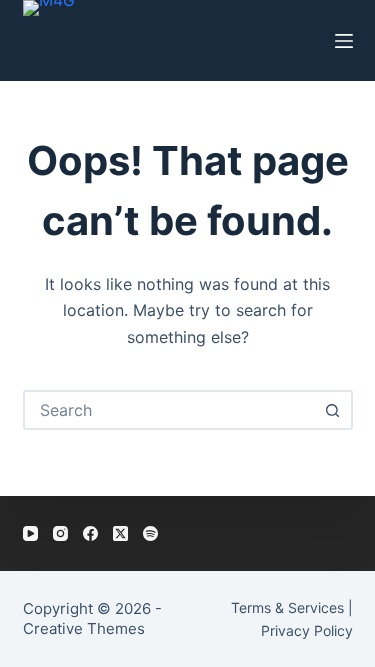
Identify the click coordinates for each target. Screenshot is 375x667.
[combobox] (170, 410)
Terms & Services (287, 607)
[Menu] (344, 41)
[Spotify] (150, 533)
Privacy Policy (307, 630)
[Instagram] (60, 533)
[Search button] (333, 410)
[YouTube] (30, 533)
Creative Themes (84, 628)
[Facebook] (90, 533)
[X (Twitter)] (120, 533)
